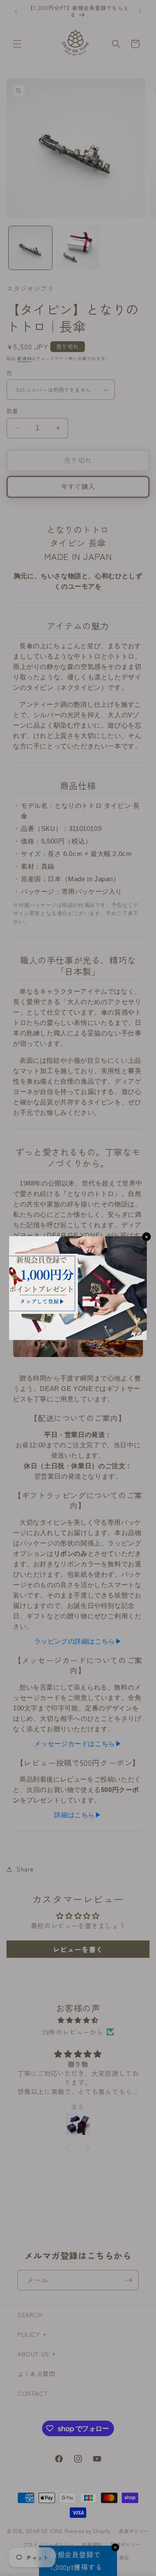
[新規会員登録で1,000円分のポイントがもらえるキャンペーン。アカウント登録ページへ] (78, 1288)
